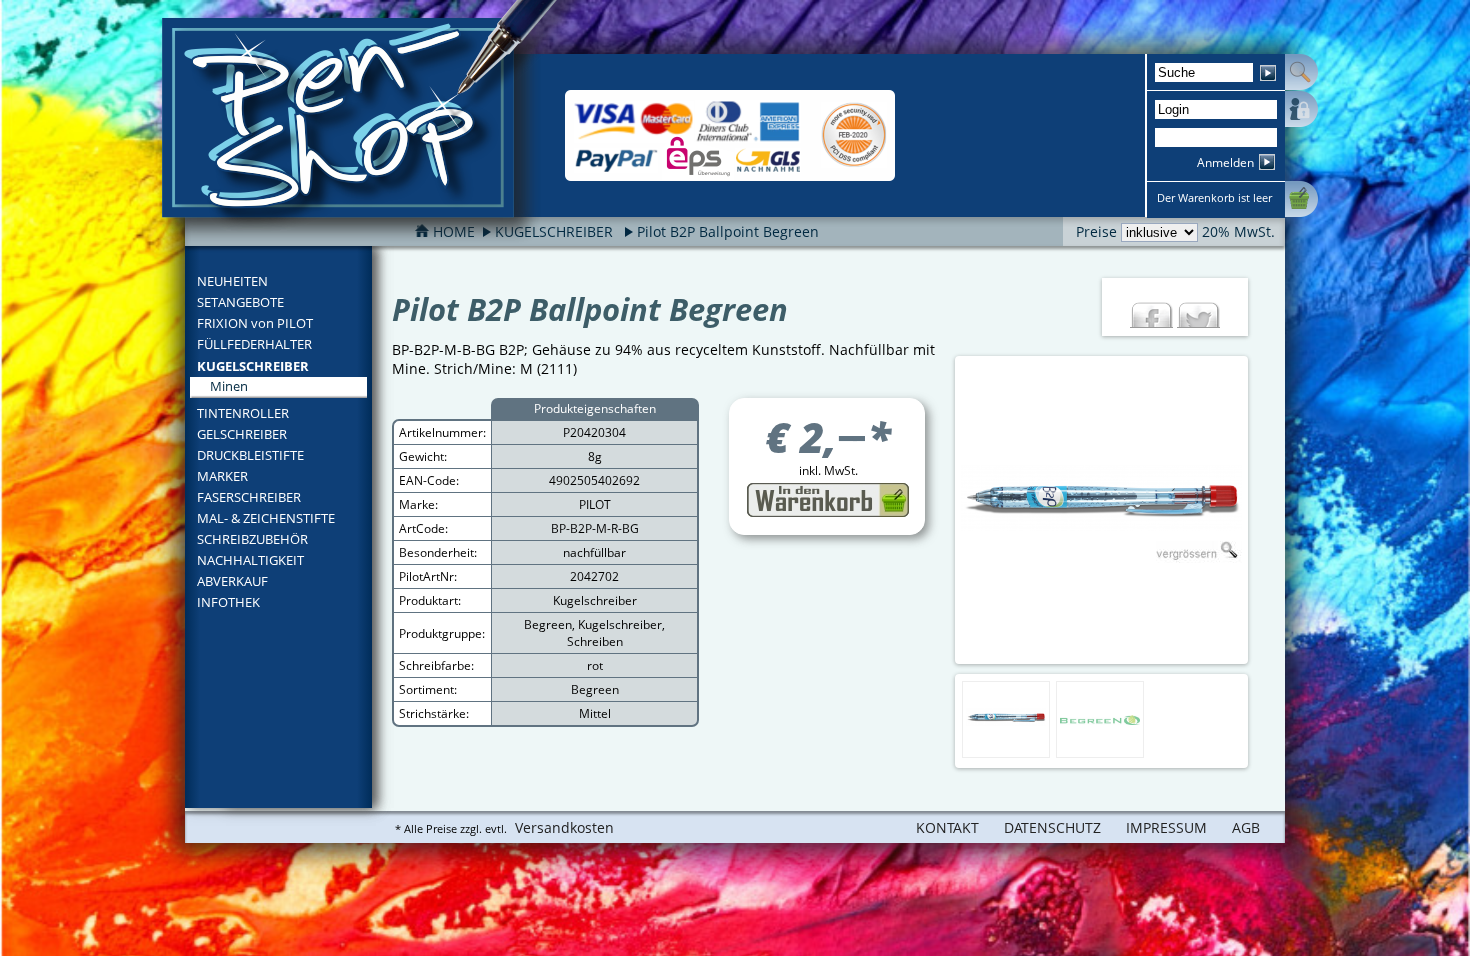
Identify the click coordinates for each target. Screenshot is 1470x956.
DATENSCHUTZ (1052, 827)
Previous (938, 510)
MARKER (222, 476)
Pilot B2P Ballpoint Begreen (728, 231)
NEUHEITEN (232, 281)
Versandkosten (564, 827)
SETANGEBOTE (240, 302)
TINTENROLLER (243, 413)
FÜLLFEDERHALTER (254, 344)
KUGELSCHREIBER (253, 366)
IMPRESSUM (1166, 827)
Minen (229, 386)
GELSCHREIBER (242, 434)
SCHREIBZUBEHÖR (252, 539)
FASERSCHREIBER (249, 497)
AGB (1246, 827)
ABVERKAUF (232, 581)
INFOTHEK (228, 602)
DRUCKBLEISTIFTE (250, 455)
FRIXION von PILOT (255, 323)
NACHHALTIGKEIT (250, 560)
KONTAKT (947, 827)
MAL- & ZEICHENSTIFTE (266, 518)
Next (1265, 510)
